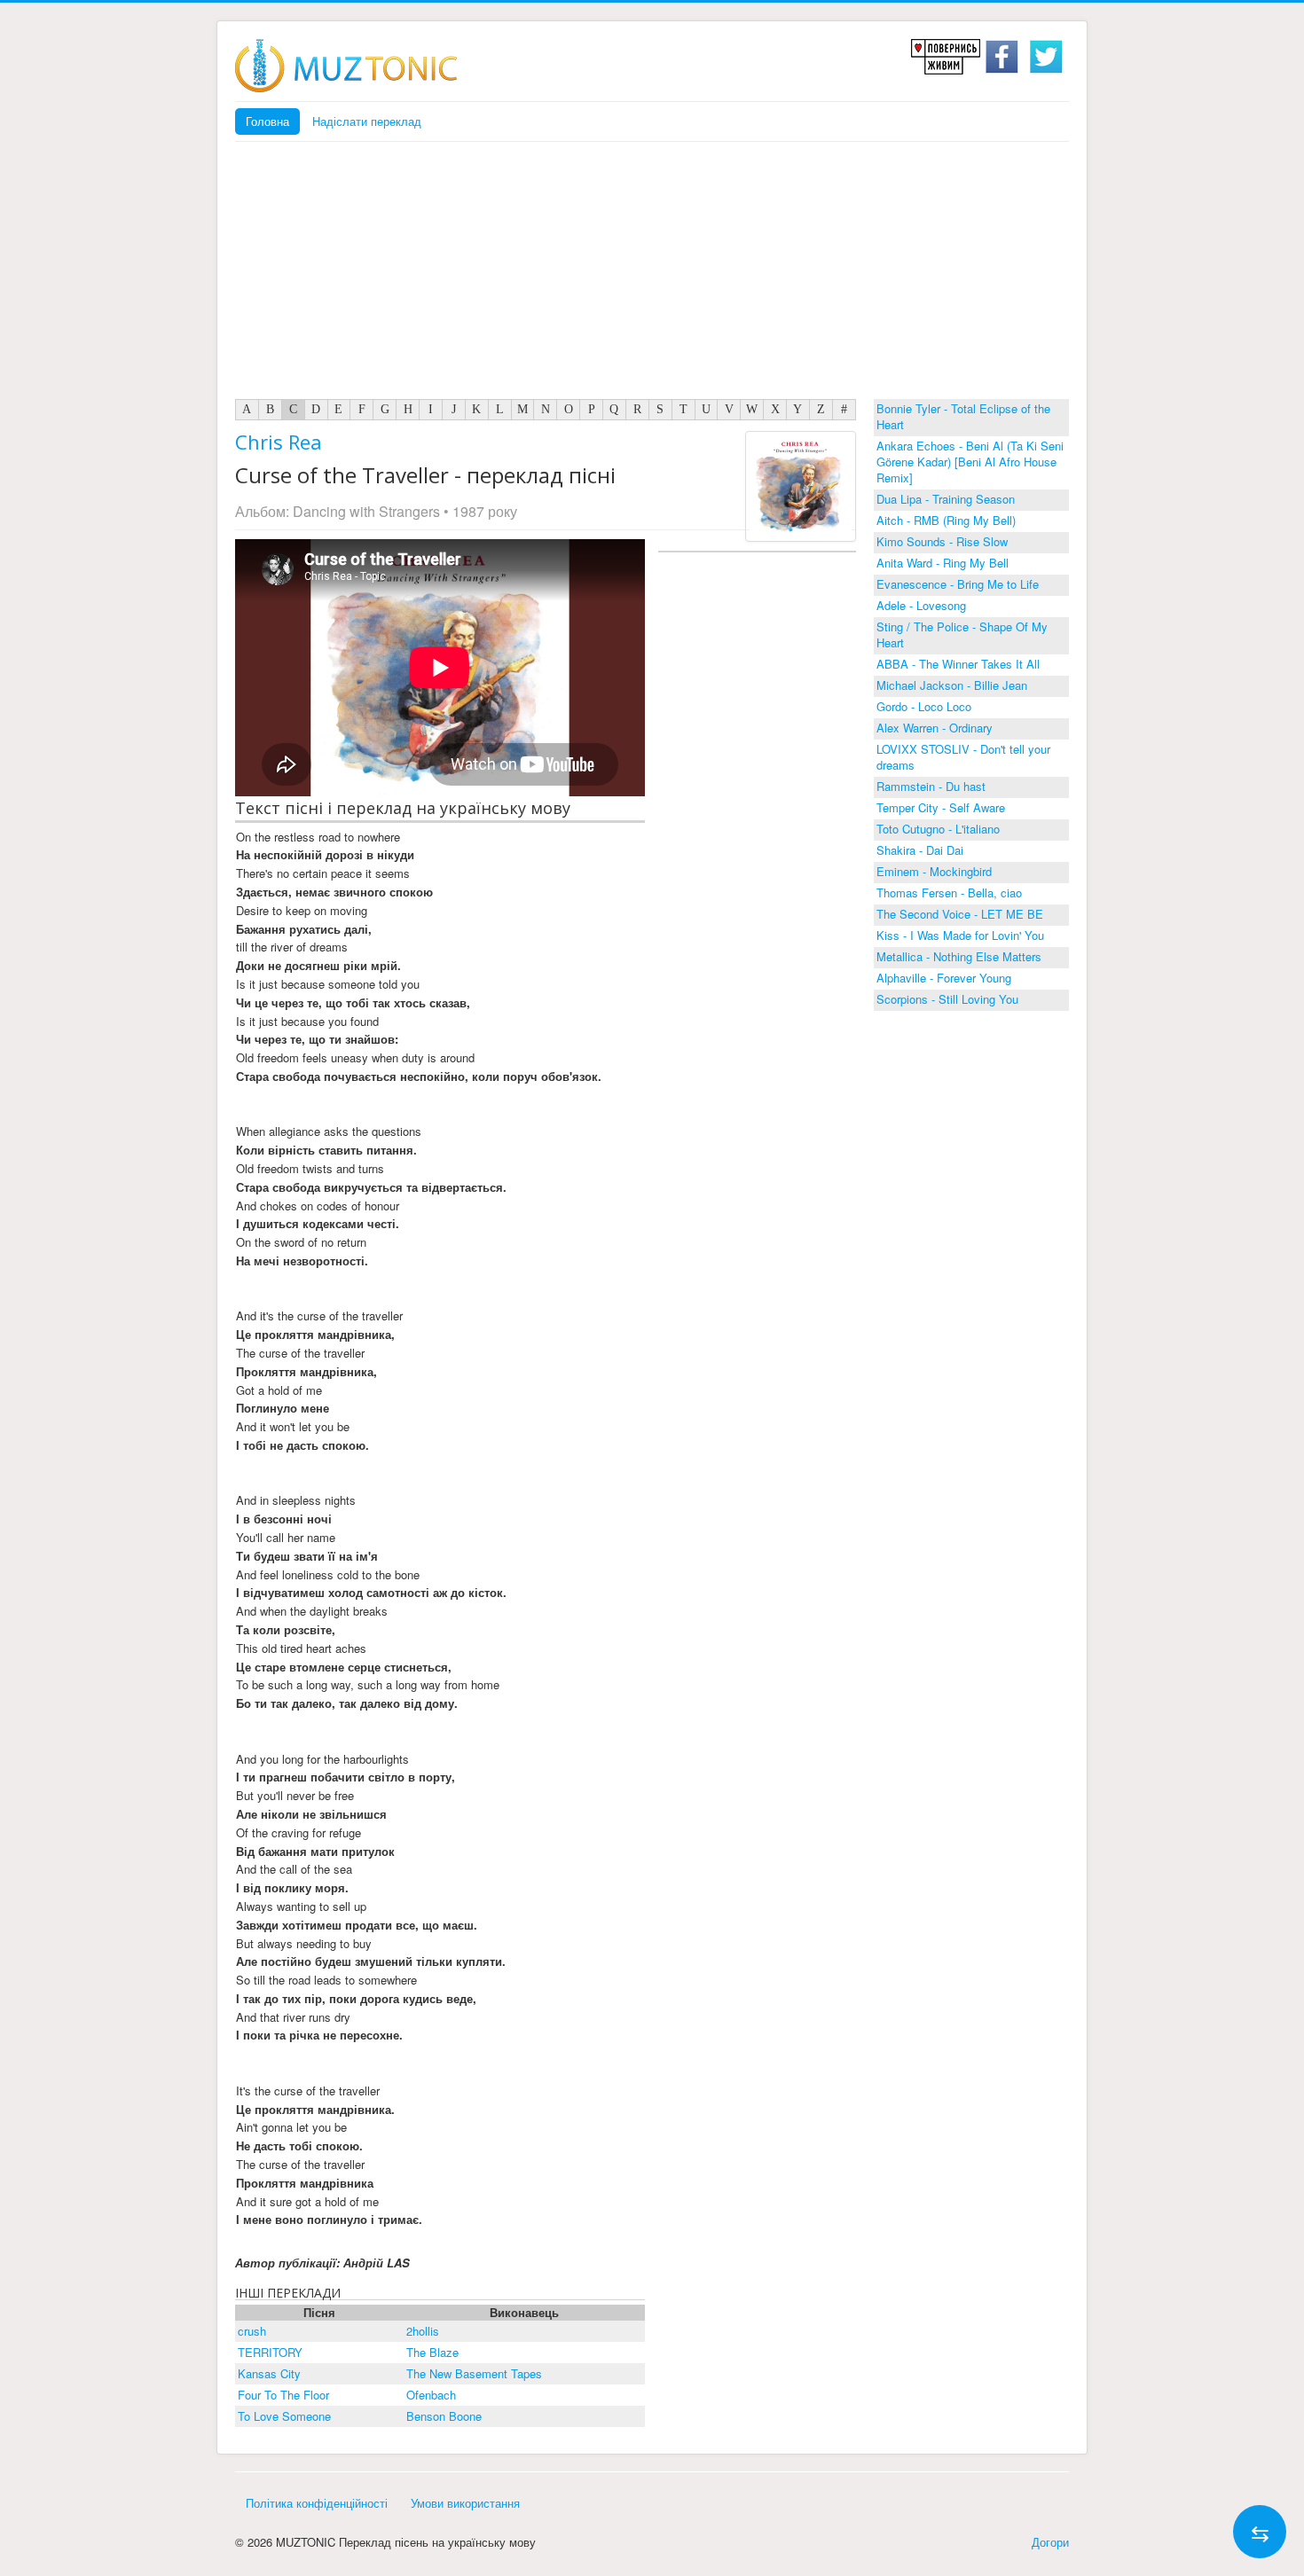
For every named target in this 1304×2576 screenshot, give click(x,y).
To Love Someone (284, 2416)
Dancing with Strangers (366, 511)
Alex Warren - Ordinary (935, 728)
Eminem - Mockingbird (934, 871)
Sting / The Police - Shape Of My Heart (962, 634)
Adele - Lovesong (921, 605)
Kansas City (269, 2373)
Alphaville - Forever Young (944, 978)
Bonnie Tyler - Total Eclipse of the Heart (963, 416)
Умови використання (465, 2503)
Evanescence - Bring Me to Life (958, 584)
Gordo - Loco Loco (924, 706)
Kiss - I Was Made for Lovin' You (960, 935)
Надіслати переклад (367, 121)
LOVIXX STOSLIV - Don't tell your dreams (963, 757)
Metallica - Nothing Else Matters (959, 956)
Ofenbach (431, 2395)
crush (252, 2331)
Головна (267, 121)
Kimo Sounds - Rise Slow (942, 541)
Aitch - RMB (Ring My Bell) (946, 520)
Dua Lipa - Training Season (946, 499)
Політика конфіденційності (317, 2503)
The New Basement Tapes (474, 2373)
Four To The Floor (283, 2395)
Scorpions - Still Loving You (947, 999)
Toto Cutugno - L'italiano (938, 829)
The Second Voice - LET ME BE (960, 914)
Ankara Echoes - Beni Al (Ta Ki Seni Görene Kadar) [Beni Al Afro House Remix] (970, 462)
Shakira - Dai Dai (920, 850)
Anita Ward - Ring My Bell (943, 563)
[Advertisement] (652, 275)
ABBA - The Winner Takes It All (958, 664)
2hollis (423, 2331)
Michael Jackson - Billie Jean (952, 685)
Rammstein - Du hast (931, 786)
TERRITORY (270, 2352)
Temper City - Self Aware (941, 807)
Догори (1050, 2542)
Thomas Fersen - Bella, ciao (949, 893)
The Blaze (432, 2352)
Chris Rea (279, 442)
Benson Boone (444, 2416)
